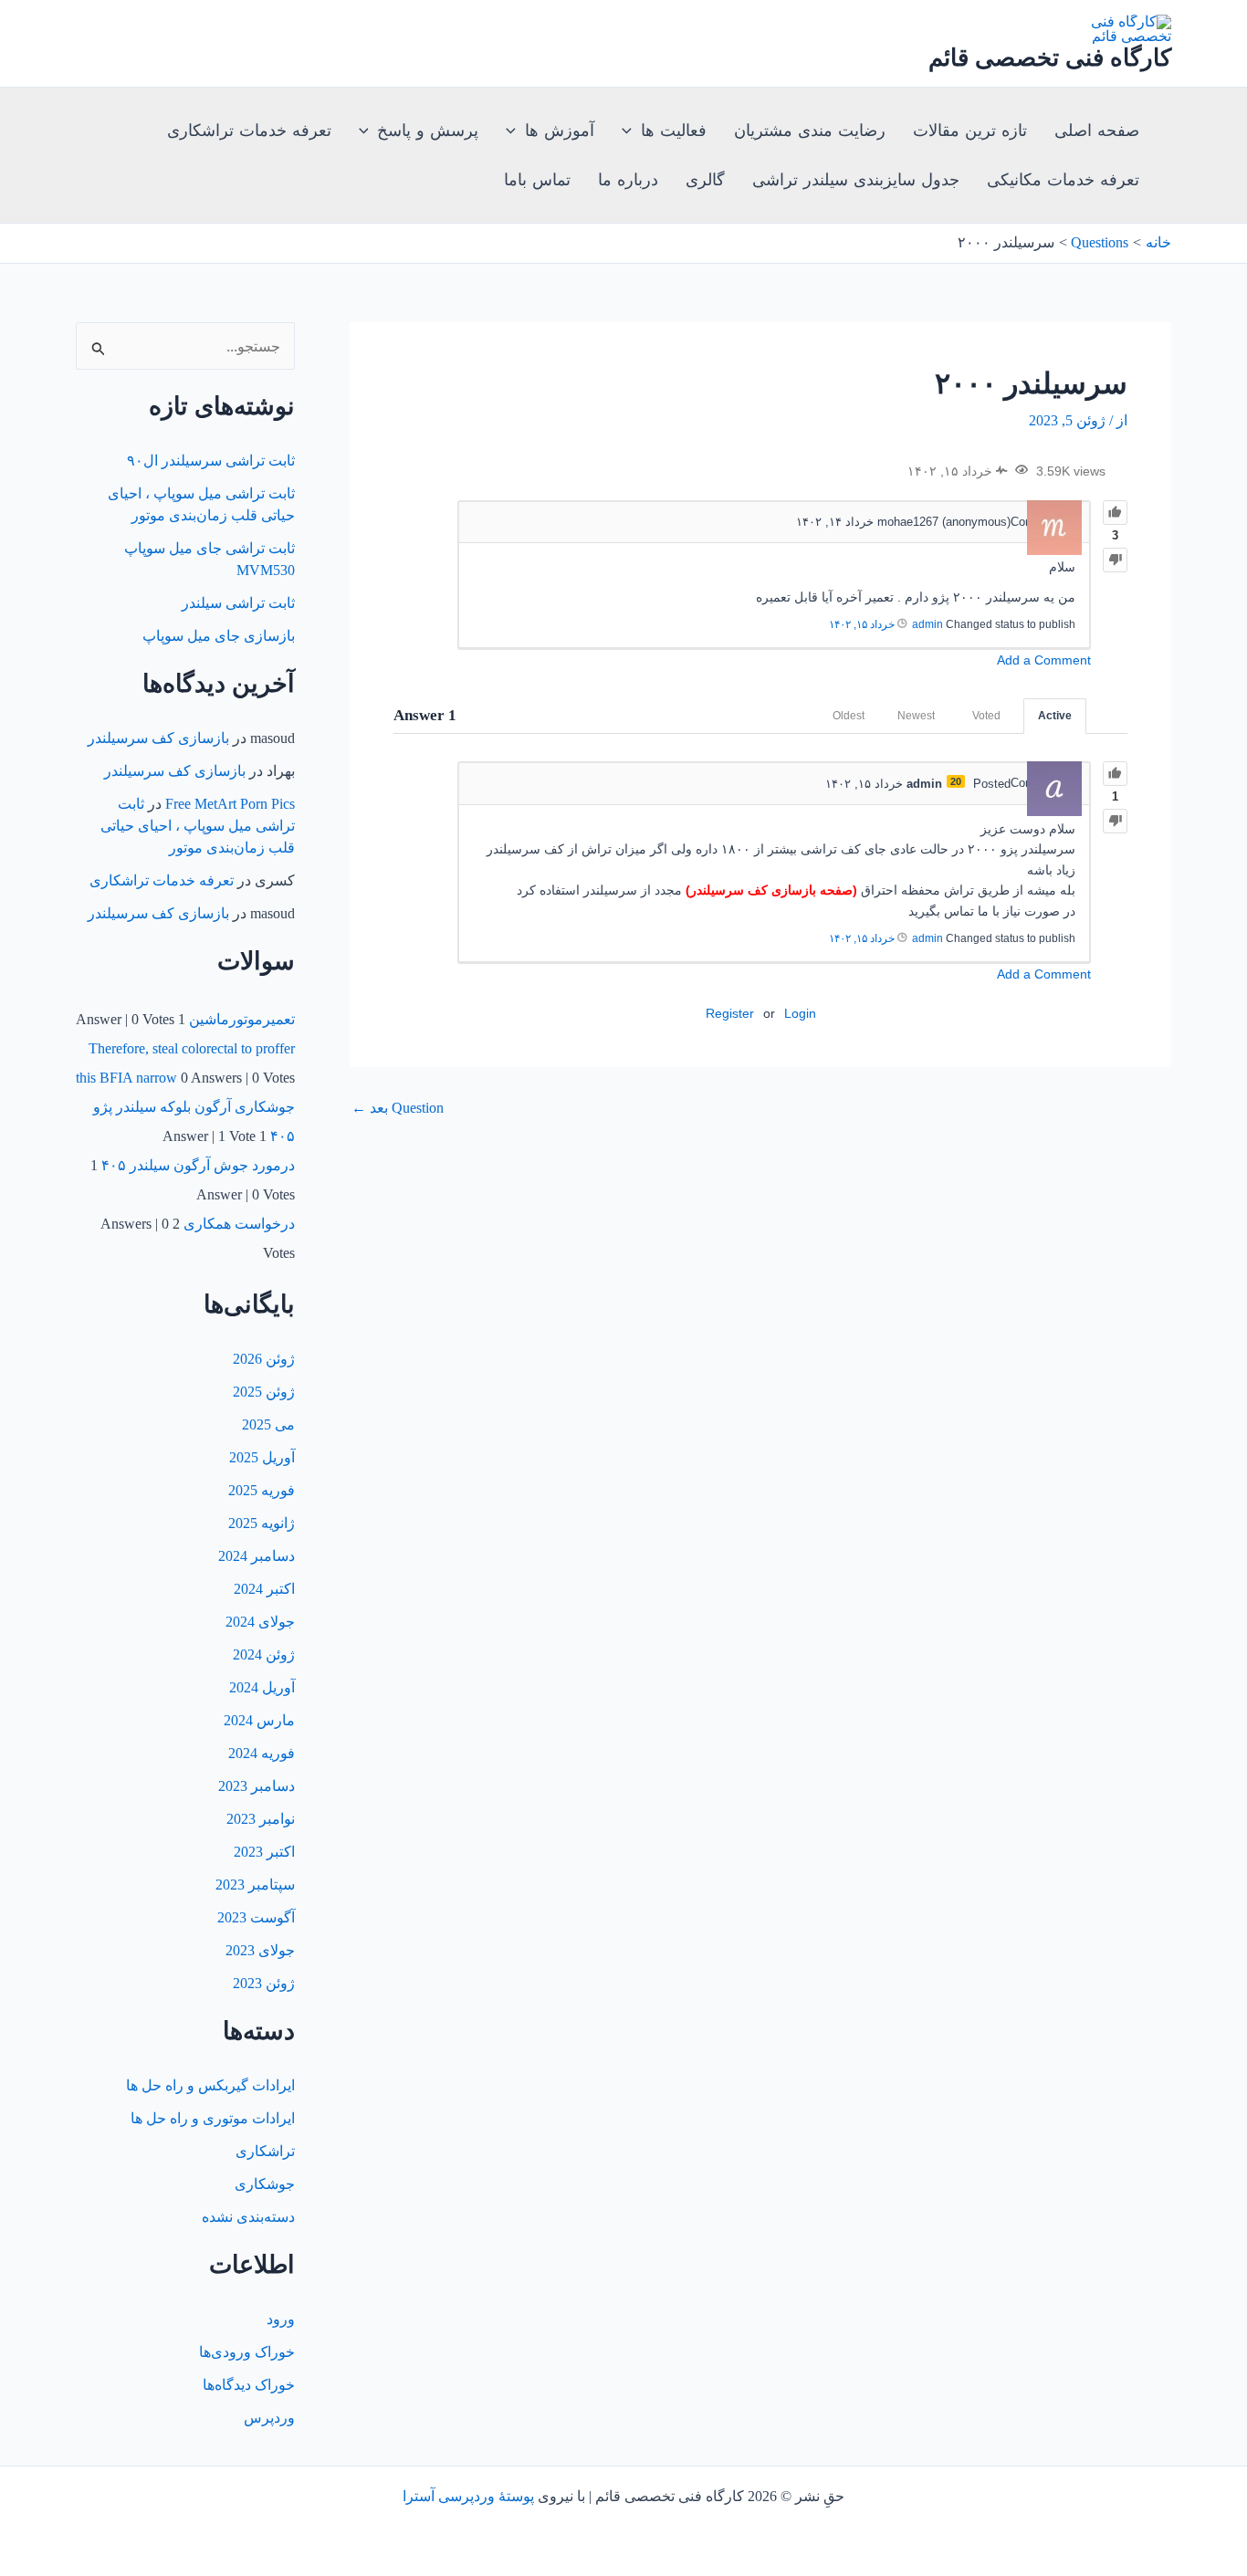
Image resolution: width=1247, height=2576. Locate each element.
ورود (281, 2319)
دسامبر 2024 (257, 1556)
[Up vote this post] (1115, 513)
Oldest (849, 716)
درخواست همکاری (239, 1224)
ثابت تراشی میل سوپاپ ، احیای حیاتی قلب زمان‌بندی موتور (198, 826)
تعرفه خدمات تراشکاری (249, 131)
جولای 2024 (260, 1622)
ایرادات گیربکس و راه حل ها (210, 2085)
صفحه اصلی (1097, 131)
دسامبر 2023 (257, 1786)
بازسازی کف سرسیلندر (158, 738)
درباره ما (628, 180)
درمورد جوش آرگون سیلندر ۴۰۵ (198, 1165)
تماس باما (537, 180)
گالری (705, 180)
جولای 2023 (260, 1950)
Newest (916, 716)
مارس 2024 (259, 1720)
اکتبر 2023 (264, 1852)
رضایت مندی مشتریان (810, 131)
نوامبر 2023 (261, 1819)
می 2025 (268, 1424)
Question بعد (398, 1108)
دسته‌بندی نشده (248, 2217)
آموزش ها (560, 131)
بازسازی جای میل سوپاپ (219, 636)
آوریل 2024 (262, 1687)
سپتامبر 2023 (255, 1885)
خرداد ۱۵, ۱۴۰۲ (862, 624)
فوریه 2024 (262, 1753)
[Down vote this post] (1115, 560)
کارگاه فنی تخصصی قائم (1050, 58)
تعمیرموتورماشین (242, 1019)
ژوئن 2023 (264, 1983)
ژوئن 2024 (264, 1655)
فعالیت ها (674, 131)
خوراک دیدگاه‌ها (249, 2385)
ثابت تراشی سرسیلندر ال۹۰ (211, 461)
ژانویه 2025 (262, 1523)
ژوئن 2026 (264, 1359)
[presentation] (631, 131)
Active (1055, 716)
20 (956, 781)
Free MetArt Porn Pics (230, 804)
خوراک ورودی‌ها (247, 2352)
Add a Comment (1044, 660)
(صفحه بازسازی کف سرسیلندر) (771, 890)
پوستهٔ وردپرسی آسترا (468, 2496)
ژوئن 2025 (264, 1392)
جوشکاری (265, 2184)
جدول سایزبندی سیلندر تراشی (856, 180)
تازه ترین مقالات (970, 131)
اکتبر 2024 (264, 1589)
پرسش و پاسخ (428, 131)
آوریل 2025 (262, 1457)
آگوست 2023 (256, 1917)
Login (800, 1013)
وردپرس (269, 2418)
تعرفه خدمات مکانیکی (1063, 180)
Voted (986, 716)
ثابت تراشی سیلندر (238, 603)
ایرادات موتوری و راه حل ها (213, 2118)
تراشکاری (265, 2151)
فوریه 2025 (262, 1490)
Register (730, 1013)
